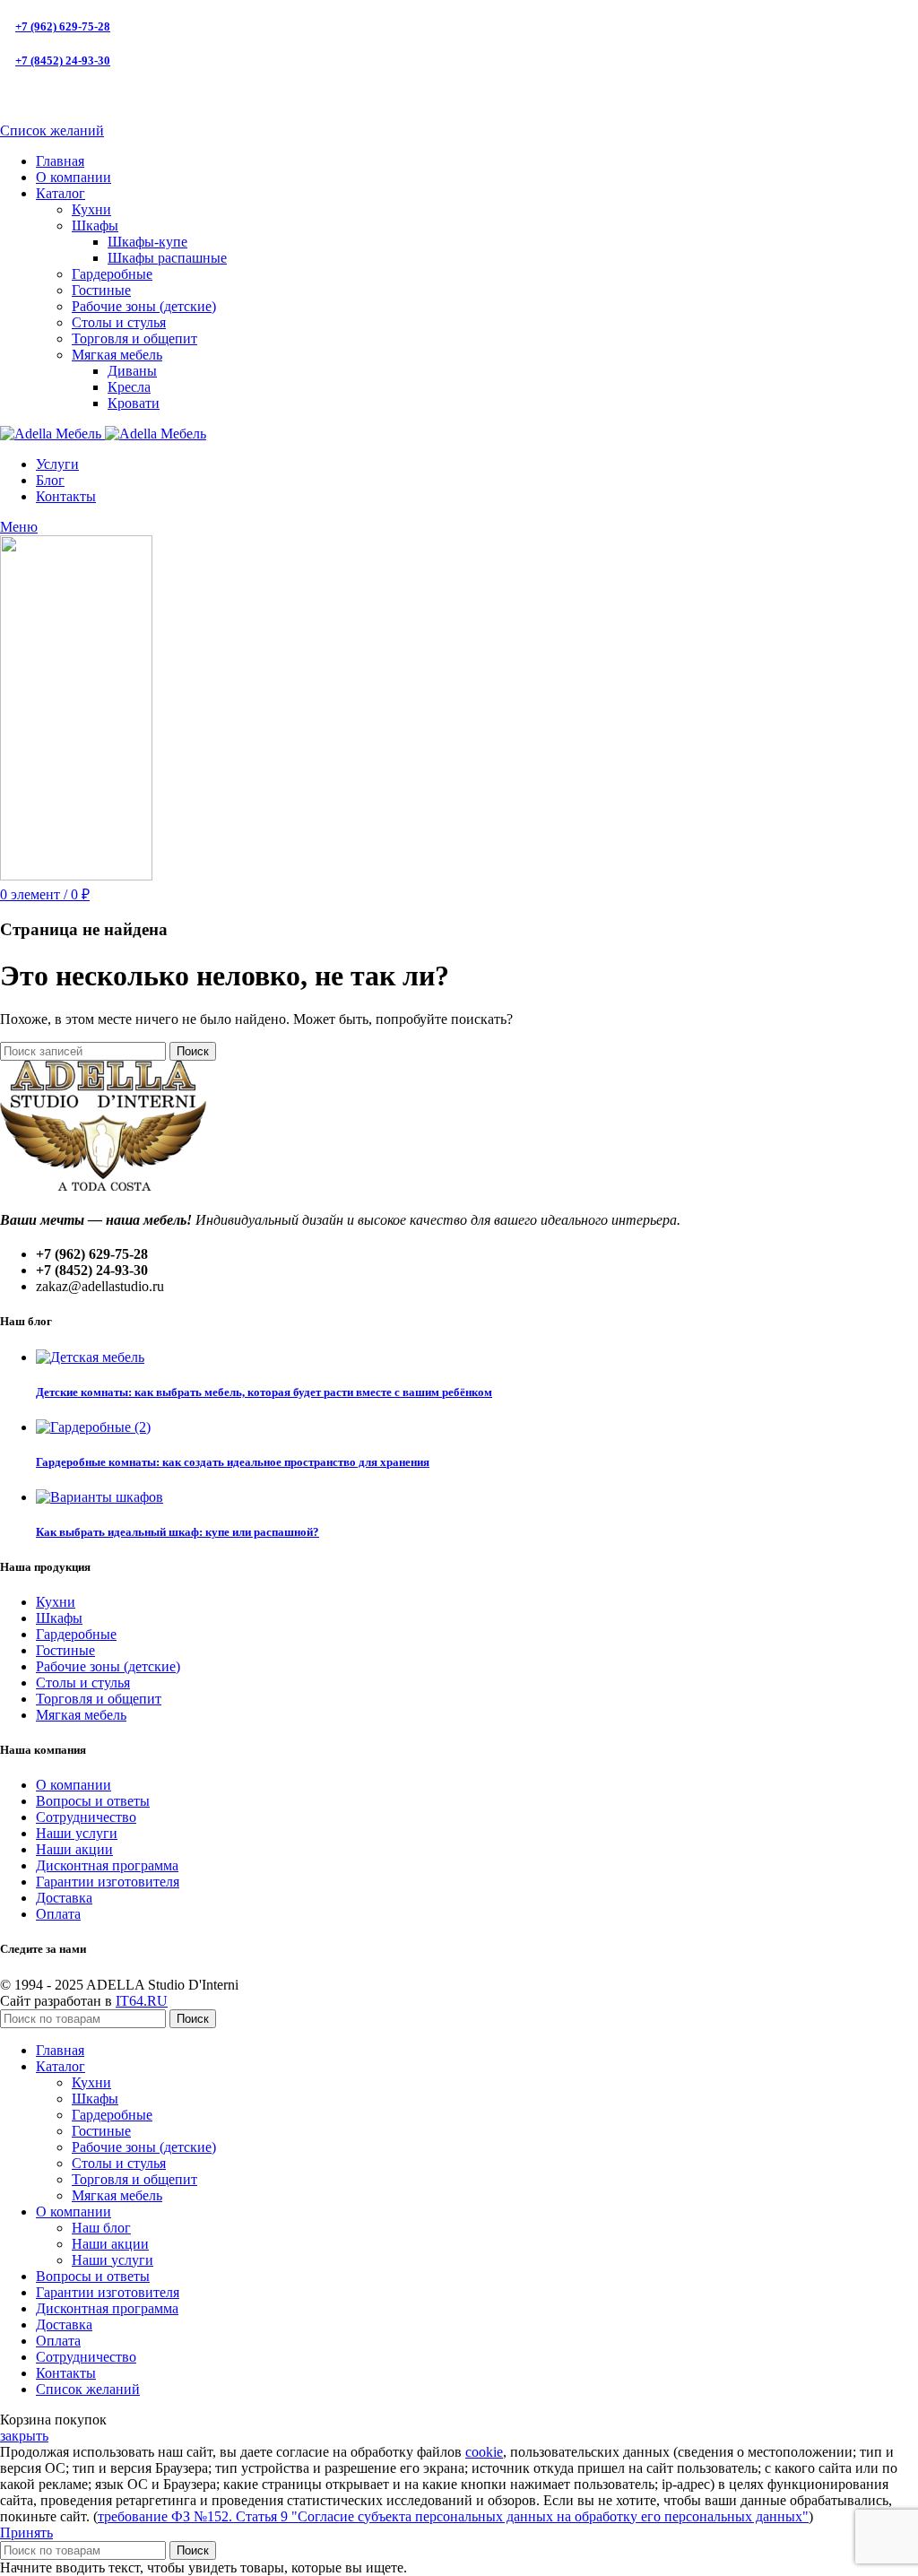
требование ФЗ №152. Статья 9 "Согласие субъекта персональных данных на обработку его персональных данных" (453, 2516)
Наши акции (74, 1849)
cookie (484, 2452)
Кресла (129, 387)
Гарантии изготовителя (108, 1882)
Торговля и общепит (134, 338)
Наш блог (101, 2228)
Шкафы (95, 226)
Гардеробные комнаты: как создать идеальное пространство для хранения (233, 1462)
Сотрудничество (86, 1817)
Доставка (64, 1898)
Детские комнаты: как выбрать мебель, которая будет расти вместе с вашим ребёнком (264, 1392)
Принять (26, 2533)
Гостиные (101, 290)
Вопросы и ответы (93, 1801)
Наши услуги (77, 1833)
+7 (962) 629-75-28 (63, 26)
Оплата (58, 1914)
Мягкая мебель (117, 355)
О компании (74, 1785)
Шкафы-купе (147, 242)
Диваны (132, 371)
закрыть (24, 2436)
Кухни (91, 209)
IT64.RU (142, 2001)
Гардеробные (112, 274)
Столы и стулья (119, 322)
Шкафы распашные (167, 258)
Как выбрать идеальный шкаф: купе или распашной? (178, 1532)
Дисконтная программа (107, 1865)
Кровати (134, 403)
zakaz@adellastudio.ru (76, 95)
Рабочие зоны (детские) (144, 306)
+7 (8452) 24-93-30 (63, 61)
